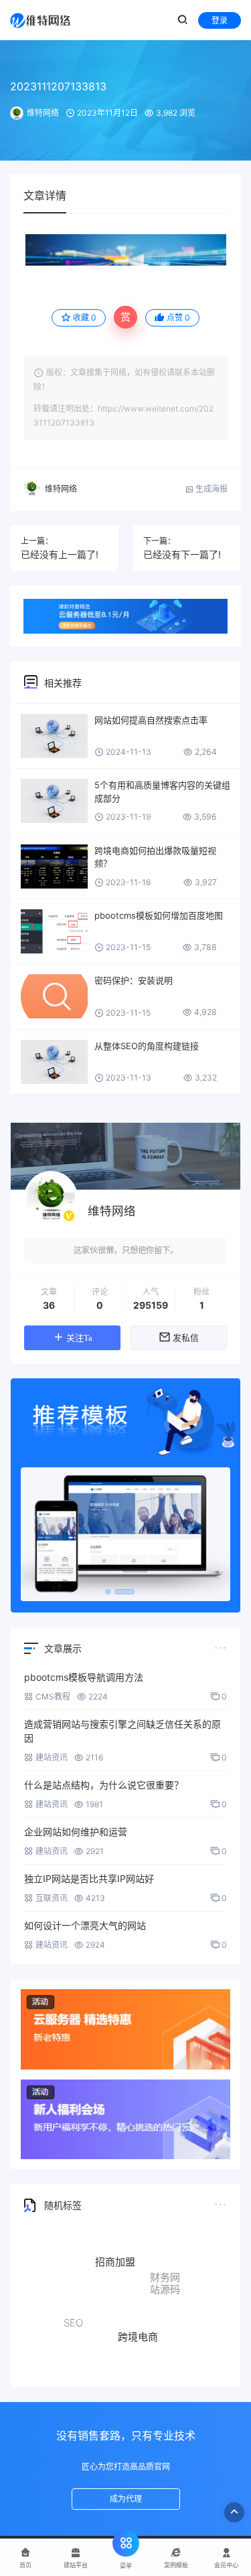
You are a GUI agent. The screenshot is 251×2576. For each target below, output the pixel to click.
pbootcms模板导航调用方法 (84, 1677)
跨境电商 (138, 2323)
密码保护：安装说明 (134, 980)
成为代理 (126, 2499)
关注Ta (79, 1338)
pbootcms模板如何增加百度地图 (159, 915)
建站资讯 (52, 1757)
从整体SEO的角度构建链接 (147, 1046)
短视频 (149, 2356)
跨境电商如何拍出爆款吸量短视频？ (155, 857)
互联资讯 (52, 1898)
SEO (73, 2315)
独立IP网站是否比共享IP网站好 (89, 1878)
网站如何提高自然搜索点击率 (151, 720)
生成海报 (211, 489)
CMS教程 (53, 1696)
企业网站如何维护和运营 (76, 1832)
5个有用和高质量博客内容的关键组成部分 (162, 792)
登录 (220, 20)
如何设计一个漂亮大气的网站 (85, 1925)
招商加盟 (115, 2251)
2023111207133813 (58, 86)
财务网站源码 (165, 2279)
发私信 (186, 1338)
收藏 (85, 317)
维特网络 (43, 113)
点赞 (178, 317)
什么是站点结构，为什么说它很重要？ (104, 1785)
